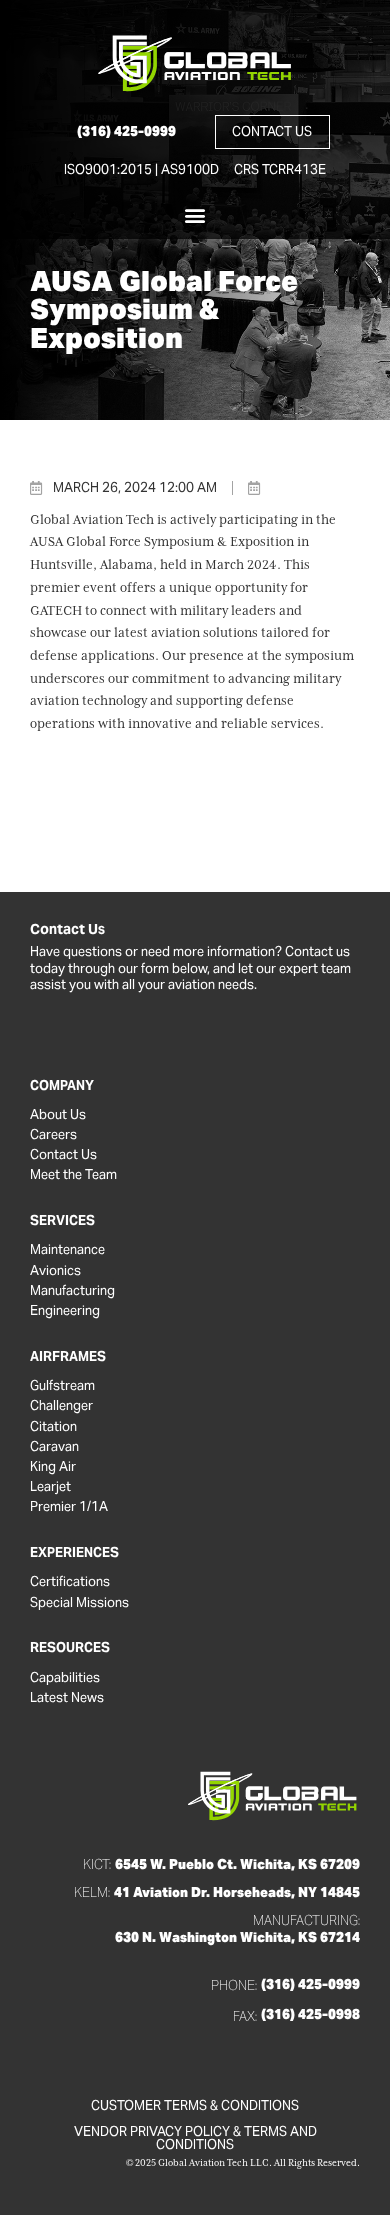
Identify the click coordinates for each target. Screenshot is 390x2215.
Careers (53, 1135)
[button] (195, 214)
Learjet (50, 1487)
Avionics (55, 1271)
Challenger (61, 1406)
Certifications (70, 1582)
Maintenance (67, 1250)
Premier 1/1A (69, 1507)
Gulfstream (62, 1386)
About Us (58, 1115)
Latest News (67, 1698)
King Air (53, 1467)
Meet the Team (73, 1175)
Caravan (54, 1447)
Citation (53, 1427)
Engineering (65, 1311)
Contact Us (63, 1155)
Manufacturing (72, 1291)
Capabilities (65, 1678)
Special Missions (79, 1603)
